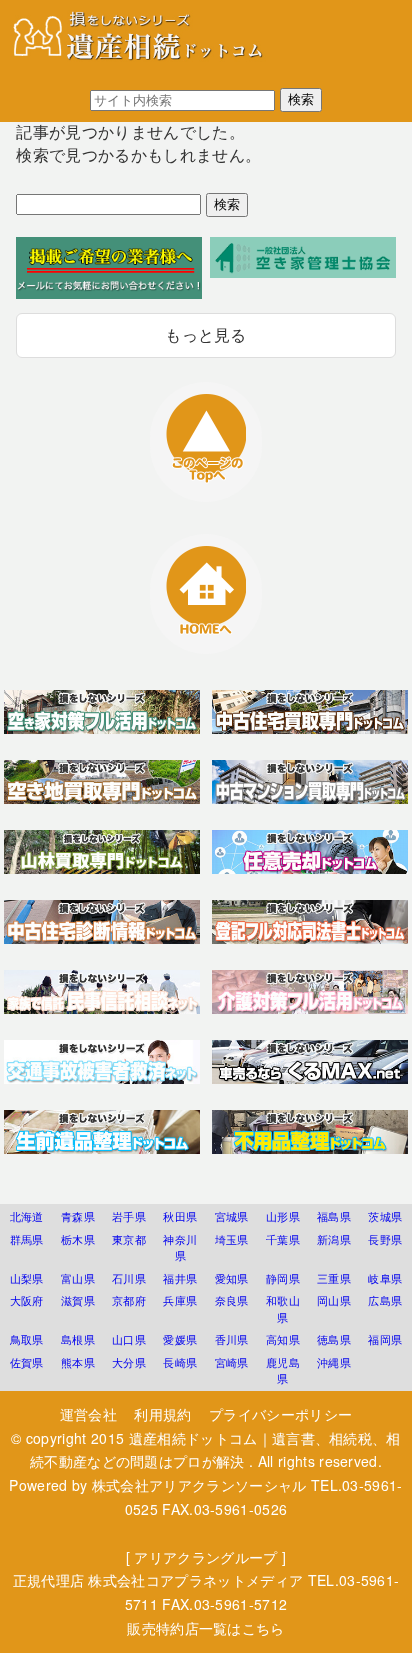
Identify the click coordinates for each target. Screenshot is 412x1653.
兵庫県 (180, 1300)
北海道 (27, 1216)
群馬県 (27, 1239)
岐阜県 (385, 1278)
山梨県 (27, 1278)
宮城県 (232, 1216)
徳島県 (334, 1339)
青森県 (78, 1216)
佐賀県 (27, 1362)
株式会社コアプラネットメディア (195, 1580)
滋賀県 (78, 1300)
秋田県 (180, 1216)
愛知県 (232, 1278)
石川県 (129, 1278)
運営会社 (88, 1414)
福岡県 (385, 1339)
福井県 (180, 1278)
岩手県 (129, 1216)
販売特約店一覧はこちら (206, 1628)
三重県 (334, 1278)
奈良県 (232, 1300)
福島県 (334, 1216)
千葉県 (283, 1239)
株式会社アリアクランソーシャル (199, 1485)
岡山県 (334, 1300)
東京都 (129, 1239)
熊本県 (78, 1362)
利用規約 (162, 1414)
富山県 (78, 1278)
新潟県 (334, 1239)
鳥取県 (27, 1339)
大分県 (129, 1362)
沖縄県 (334, 1362)
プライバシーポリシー (280, 1414)
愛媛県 (180, 1339)
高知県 (283, 1339)
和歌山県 (283, 1308)
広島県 (385, 1300)
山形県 (283, 1216)
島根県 (78, 1339)
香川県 (232, 1339)
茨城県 (385, 1216)
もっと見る (206, 334)
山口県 (129, 1339)
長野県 (385, 1239)
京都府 (129, 1300)
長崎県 (180, 1362)
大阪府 (27, 1300)
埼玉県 (232, 1239)
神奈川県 (180, 1247)
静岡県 (283, 1278)
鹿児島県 (283, 1370)
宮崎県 (232, 1362)
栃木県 (78, 1239)
